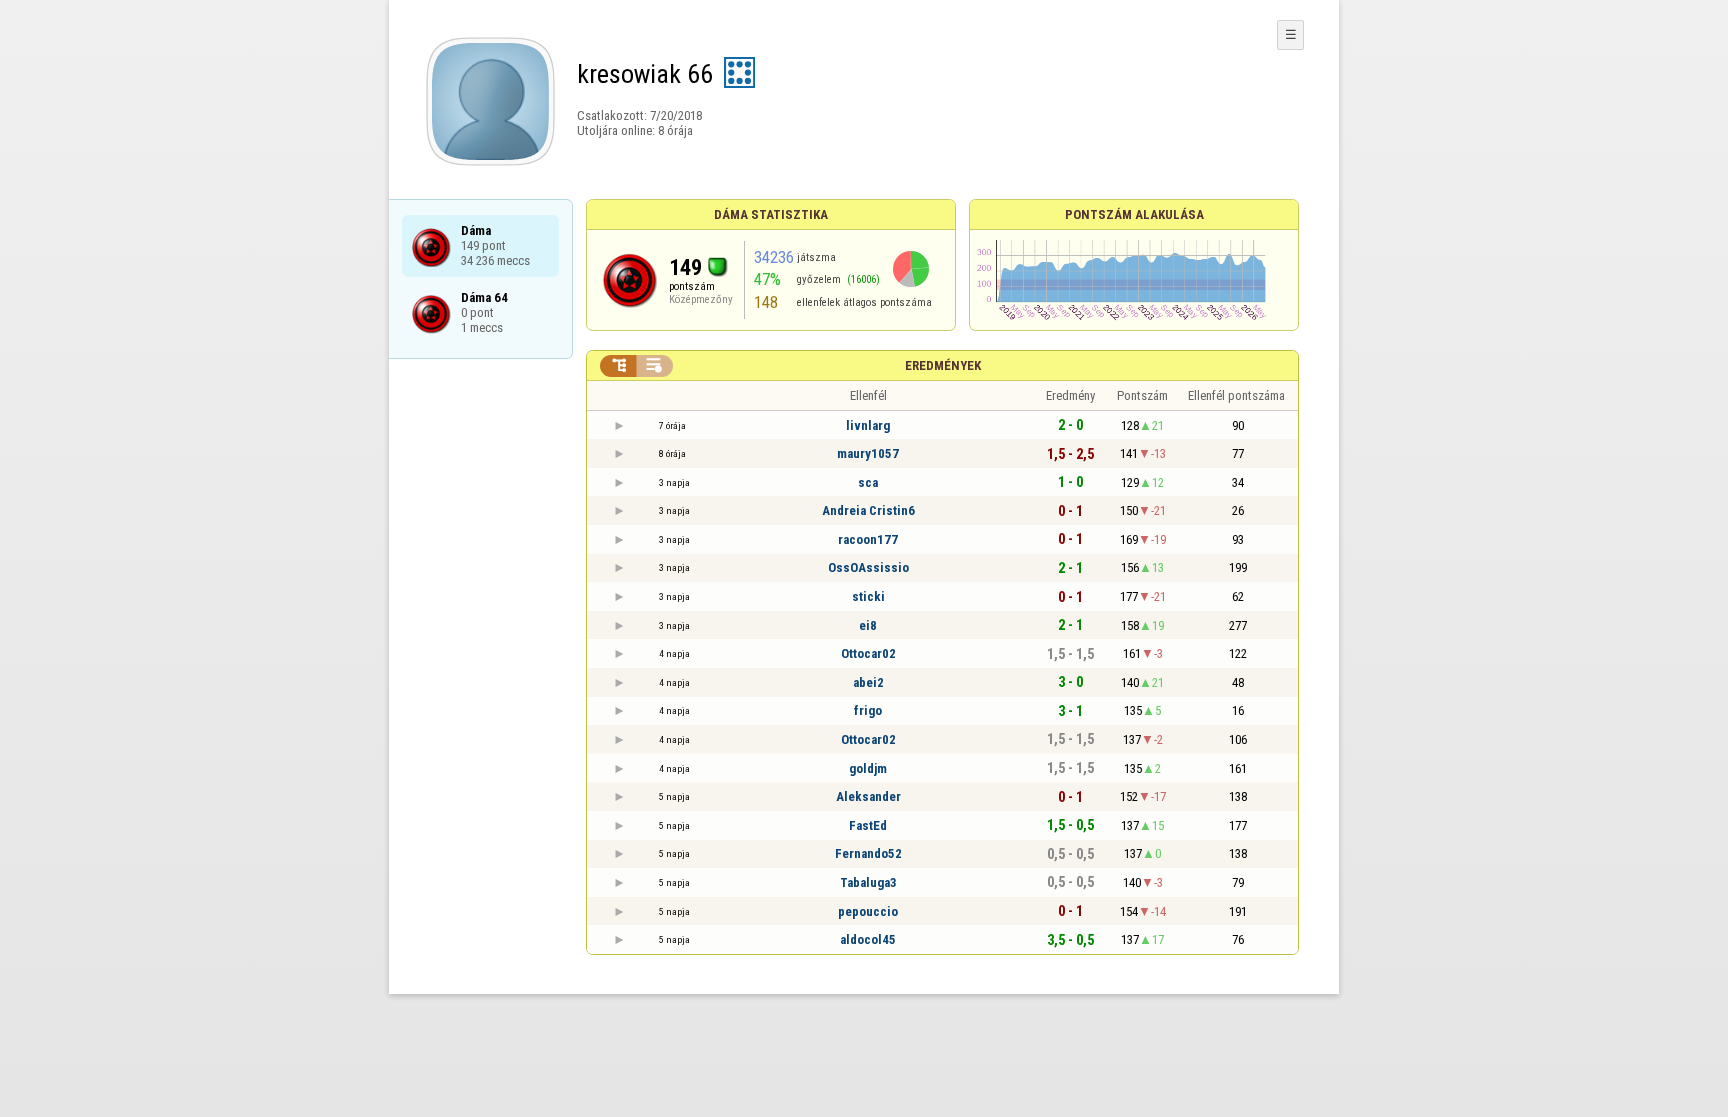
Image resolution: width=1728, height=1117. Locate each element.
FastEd (868, 825)
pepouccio (868, 911)
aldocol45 (868, 939)
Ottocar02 (868, 653)
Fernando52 (868, 853)
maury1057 (868, 453)
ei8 (868, 625)
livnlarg (868, 425)
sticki (868, 596)
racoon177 (868, 539)
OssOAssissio (868, 567)
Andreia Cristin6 (868, 510)
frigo (868, 710)
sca (868, 482)
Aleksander (868, 796)
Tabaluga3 (868, 882)
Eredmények (943, 365)
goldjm (868, 768)
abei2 (868, 682)
